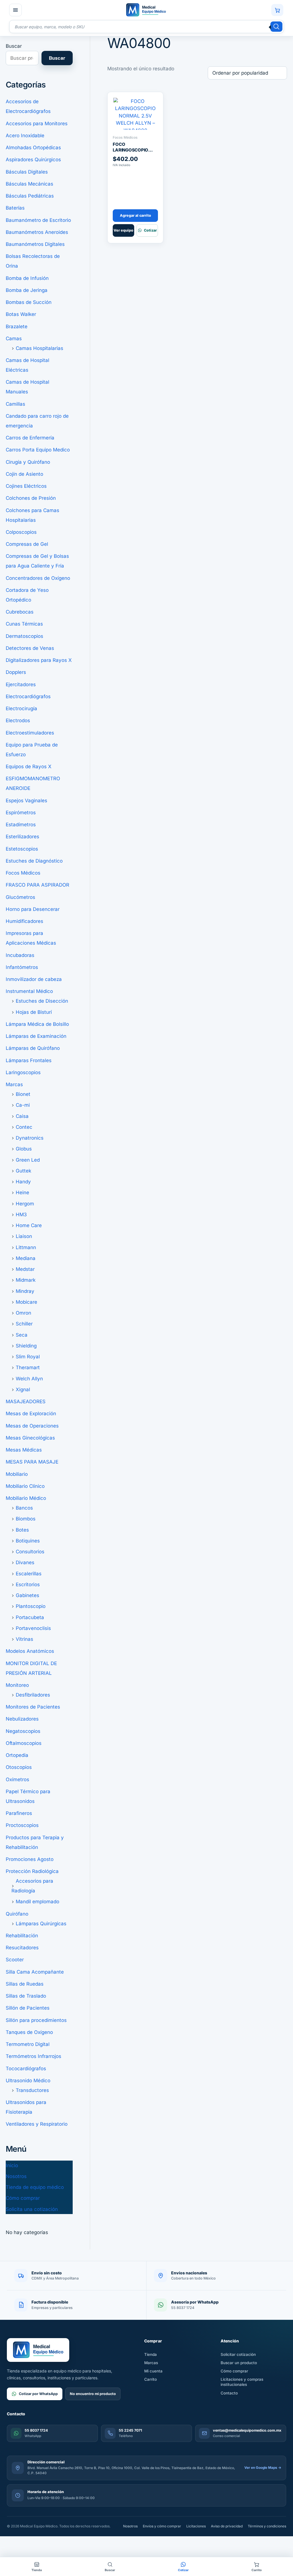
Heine (22, 1193)
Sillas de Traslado (26, 1996)
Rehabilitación (22, 1936)
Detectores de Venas (30, 648)
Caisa (22, 1116)
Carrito (151, 2379)
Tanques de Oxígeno (29, 2032)
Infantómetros (22, 967)
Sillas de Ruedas (25, 1984)
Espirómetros (21, 813)
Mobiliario (17, 1474)
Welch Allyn (29, 1379)
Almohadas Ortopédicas (33, 148)
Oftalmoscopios (24, 1743)
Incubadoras (20, 955)
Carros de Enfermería (30, 438)
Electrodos (18, 720)
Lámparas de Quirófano (33, 1048)
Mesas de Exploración (31, 1414)
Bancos (24, 1508)
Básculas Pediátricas (30, 196)
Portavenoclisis (33, 1628)
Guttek (23, 1171)
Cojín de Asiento (24, 474)
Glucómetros (20, 897)
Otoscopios (19, 1767)
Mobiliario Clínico (25, 1486)
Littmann (26, 1247)
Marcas (14, 1084)
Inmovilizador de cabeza (34, 979)
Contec (24, 1127)
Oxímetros (17, 1779)
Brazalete (17, 327)
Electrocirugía (21, 708)
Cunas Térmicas (24, 624)
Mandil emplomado (37, 1902)
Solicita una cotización (32, 2209)
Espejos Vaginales (26, 801)
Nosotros (16, 2176)
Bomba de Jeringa (27, 290)
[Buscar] (276, 27)
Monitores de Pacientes (33, 1707)
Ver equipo (123, 230)
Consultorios (30, 1552)
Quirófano (17, 1914)
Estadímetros (21, 825)
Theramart (28, 1367)
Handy (23, 1182)
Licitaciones (196, 2526)
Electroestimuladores (30, 733)
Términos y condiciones (267, 2526)
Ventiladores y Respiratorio (37, 2124)
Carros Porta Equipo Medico (38, 450)
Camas (14, 339)
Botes (22, 1530)
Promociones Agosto (30, 1859)
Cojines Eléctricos (26, 486)
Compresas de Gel (27, 544)
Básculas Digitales (27, 172)
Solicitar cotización (238, 2354)
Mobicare (26, 1302)
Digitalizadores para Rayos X (39, 660)
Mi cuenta (153, 2371)
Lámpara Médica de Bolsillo (37, 1024)
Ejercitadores (21, 684)
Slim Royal (28, 1357)
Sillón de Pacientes (28, 2008)
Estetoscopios (22, 849)
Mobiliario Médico (26, 1498)
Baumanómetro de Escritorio (38, 220)
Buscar (14, 46)
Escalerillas (29, 1574)
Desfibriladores (33, 1695)
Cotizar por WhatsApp (38, 2394)
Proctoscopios (22, 1825)
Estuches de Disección (42, 1001)
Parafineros (19, 1813)
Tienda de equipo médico (35, 2187)
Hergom (25, 1204)
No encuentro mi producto (93, 2394)
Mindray (25, 1291)
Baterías (15, 208)
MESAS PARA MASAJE (32, 1462)
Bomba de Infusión (27, 278)
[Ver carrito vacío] (277, 10)
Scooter (15, 1960)
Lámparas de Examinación (36, 1036)
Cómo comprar (23, 2198)
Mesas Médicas (24, 1450)
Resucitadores (22, 1948)
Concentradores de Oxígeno (38, 578)
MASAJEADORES (26, 1402)
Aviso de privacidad (227, 2526)
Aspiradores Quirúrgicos (33, 160)
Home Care (29, 1225)
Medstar (25, 1269)
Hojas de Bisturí (34, 1012)
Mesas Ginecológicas (30, 1438)
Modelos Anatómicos (30, 1651)
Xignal (23, 1389)
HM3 (21, 1215)
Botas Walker (21, 314)
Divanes (25, 1562)
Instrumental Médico (29, 991)
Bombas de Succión (29, 302)
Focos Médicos (23, 873)
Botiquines (28, 1541)
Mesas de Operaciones (32, 1426)
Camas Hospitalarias (39, 348)
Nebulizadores (22, 1719)
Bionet (23, 1094)
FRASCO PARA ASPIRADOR (37, 885)
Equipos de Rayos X (29, 767)
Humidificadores (24, 921)
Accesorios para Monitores (37, 124)
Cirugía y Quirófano (28, 462)
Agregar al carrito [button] (135, 215)
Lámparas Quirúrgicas (41, 1924)
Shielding (26, 1346)
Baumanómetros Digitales (35, 244)
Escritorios (28, 1584)
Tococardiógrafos (26, 2069)
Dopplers (16, 672)
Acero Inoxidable (25, 136)
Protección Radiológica (32, 1871)
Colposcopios (21, 532)
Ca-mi (23, 1105)
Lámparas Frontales (29, 1060)
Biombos (26, 1519)
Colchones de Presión (31, 498)
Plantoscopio (31, 1606)
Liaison (24, 1236)
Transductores (32, 2090)
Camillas (15, 404)
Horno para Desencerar (33, 909)
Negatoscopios (23, 1731)
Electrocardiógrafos (28, 696)
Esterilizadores (22, 837)
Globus (24, 1149)
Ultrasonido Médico (28, 2081)
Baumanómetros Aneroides (37, 232)
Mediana (26, 1258)
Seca (22, 1335)
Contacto (229, 2393)
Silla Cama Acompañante (35, 1972)
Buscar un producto (239, 2363)
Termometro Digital (28, 2044)
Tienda (151, 2354)
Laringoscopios (23, 1072)
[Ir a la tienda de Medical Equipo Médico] (146, 10)
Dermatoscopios (24, 636)
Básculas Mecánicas (29, 184)
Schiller (24, 1324)
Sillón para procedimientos (36, 2020)
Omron (23, 1313)
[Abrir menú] (15, 10)
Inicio (12, 2165)
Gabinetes (27, 1595)
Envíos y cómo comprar (162, 2526)
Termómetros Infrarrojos (33, 2056)
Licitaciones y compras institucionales (242, 2382)
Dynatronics (30, 1138)
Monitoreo (17, 1685)
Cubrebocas (20, 612)
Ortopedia (17, 1755)
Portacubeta (30, 1617)
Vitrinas (24, 1639)
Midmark (26, 1280)
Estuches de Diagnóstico (34, 861)
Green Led (28, 1160)
